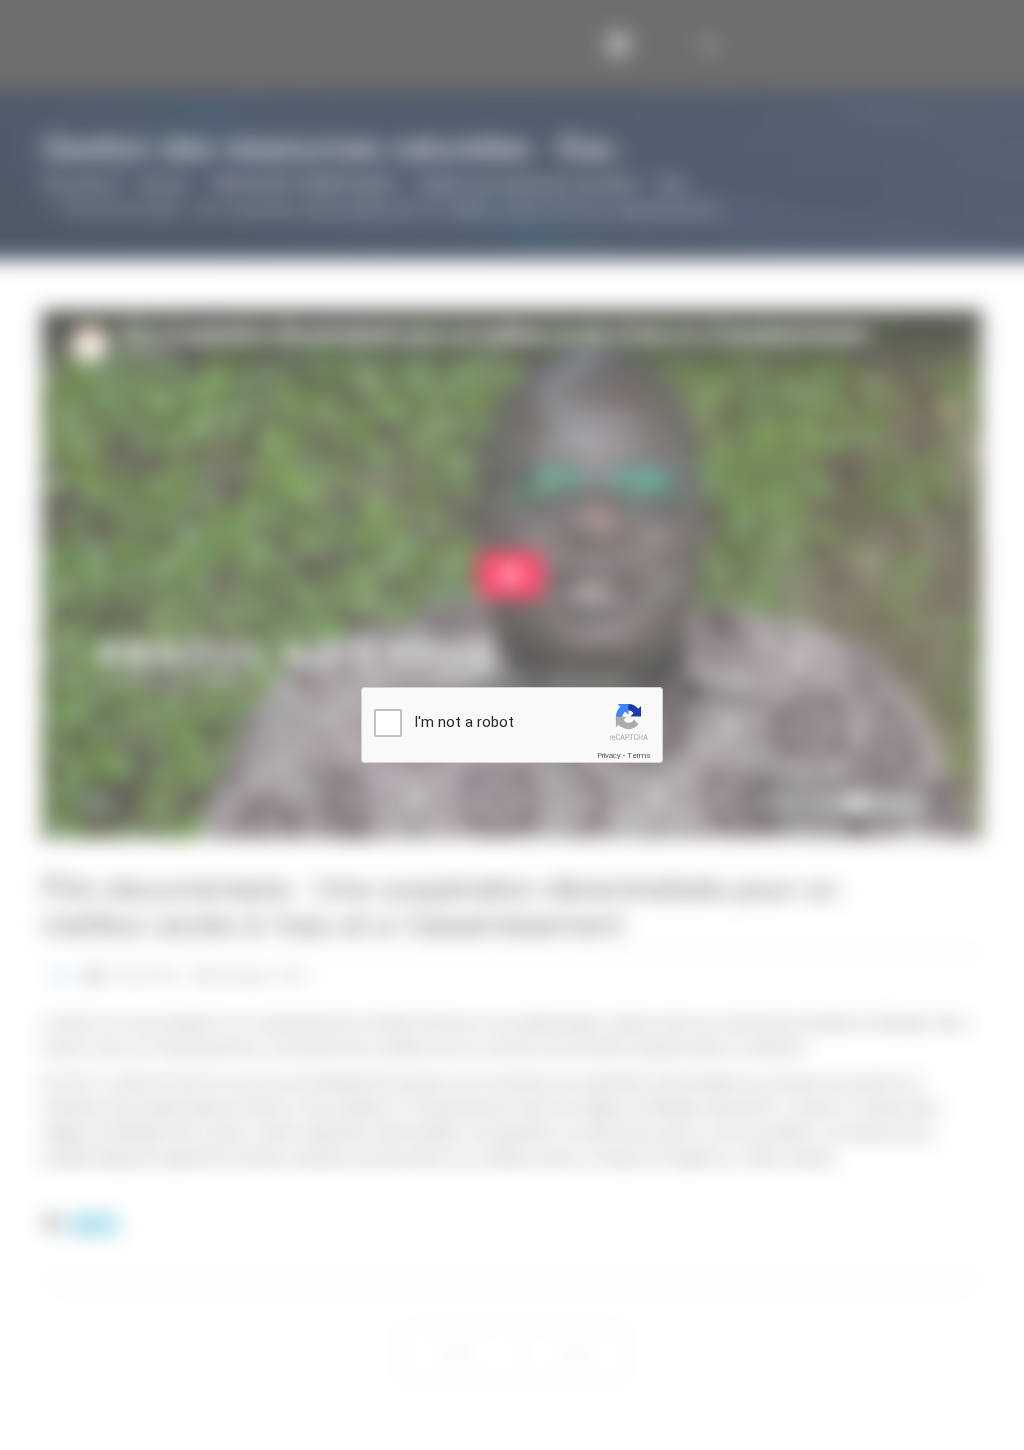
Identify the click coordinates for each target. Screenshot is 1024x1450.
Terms (639, 755)
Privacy (609, 755)
